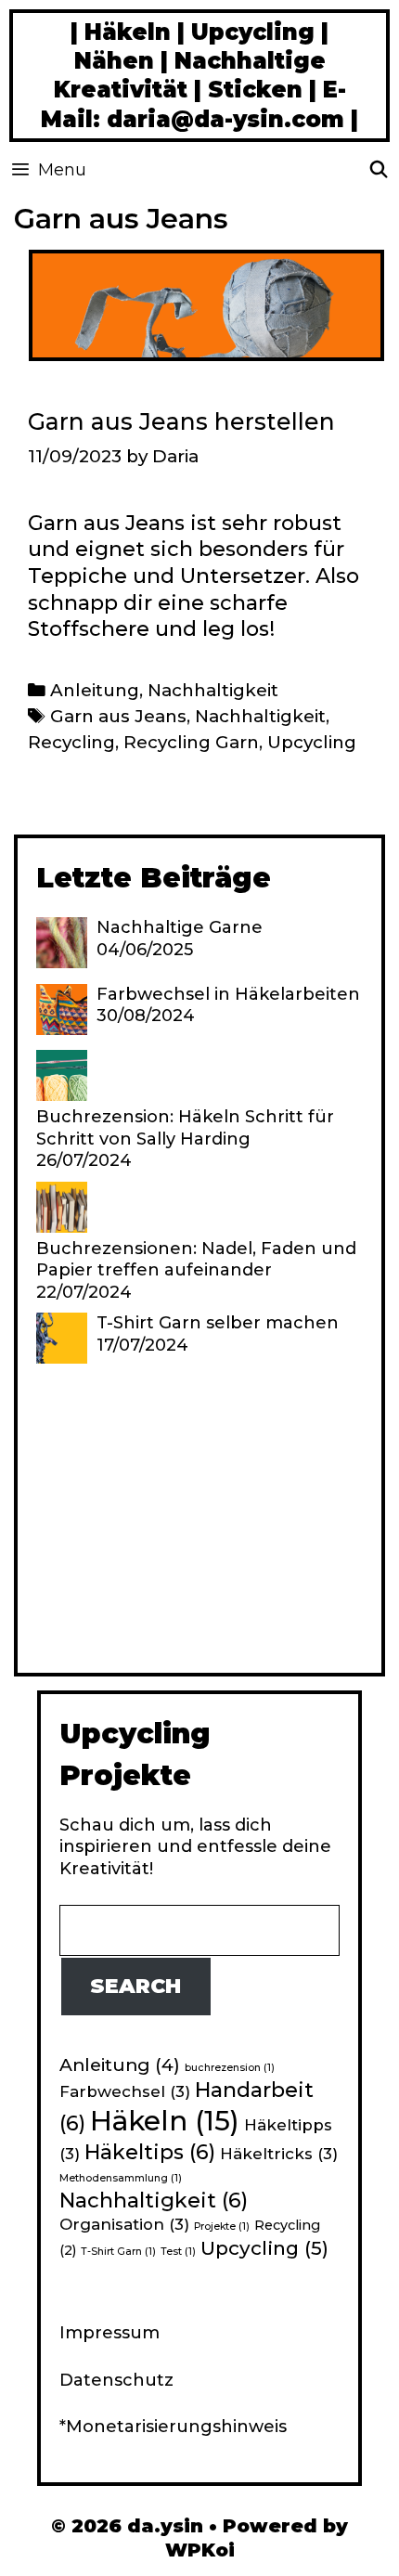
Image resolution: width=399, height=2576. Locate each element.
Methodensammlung (121, 2178)
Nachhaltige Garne (180, 927)
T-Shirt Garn (118, 2252)
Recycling (71, 742)
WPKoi (200, 2550)
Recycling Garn (191, 742)
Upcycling (312, 742)
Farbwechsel (125, 2091)
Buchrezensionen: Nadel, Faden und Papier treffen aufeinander (196, 1259)
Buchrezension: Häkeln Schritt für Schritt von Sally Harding (185, 1127)
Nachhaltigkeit (213, 690)
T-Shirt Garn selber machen (218, 1323)
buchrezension (230, 2068)
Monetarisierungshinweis (176, 2427)
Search (135, 1986)
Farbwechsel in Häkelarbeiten (228, 994)
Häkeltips (150, 2152)
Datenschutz (116, 2380)
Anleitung (95, 690)
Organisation (124, 2224)
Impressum (109, 2333)
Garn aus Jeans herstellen (181, 421)
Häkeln (165, 2121)
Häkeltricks (279, 2154)
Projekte (222, 2226)
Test (178, 2252)
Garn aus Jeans (118, 716)
